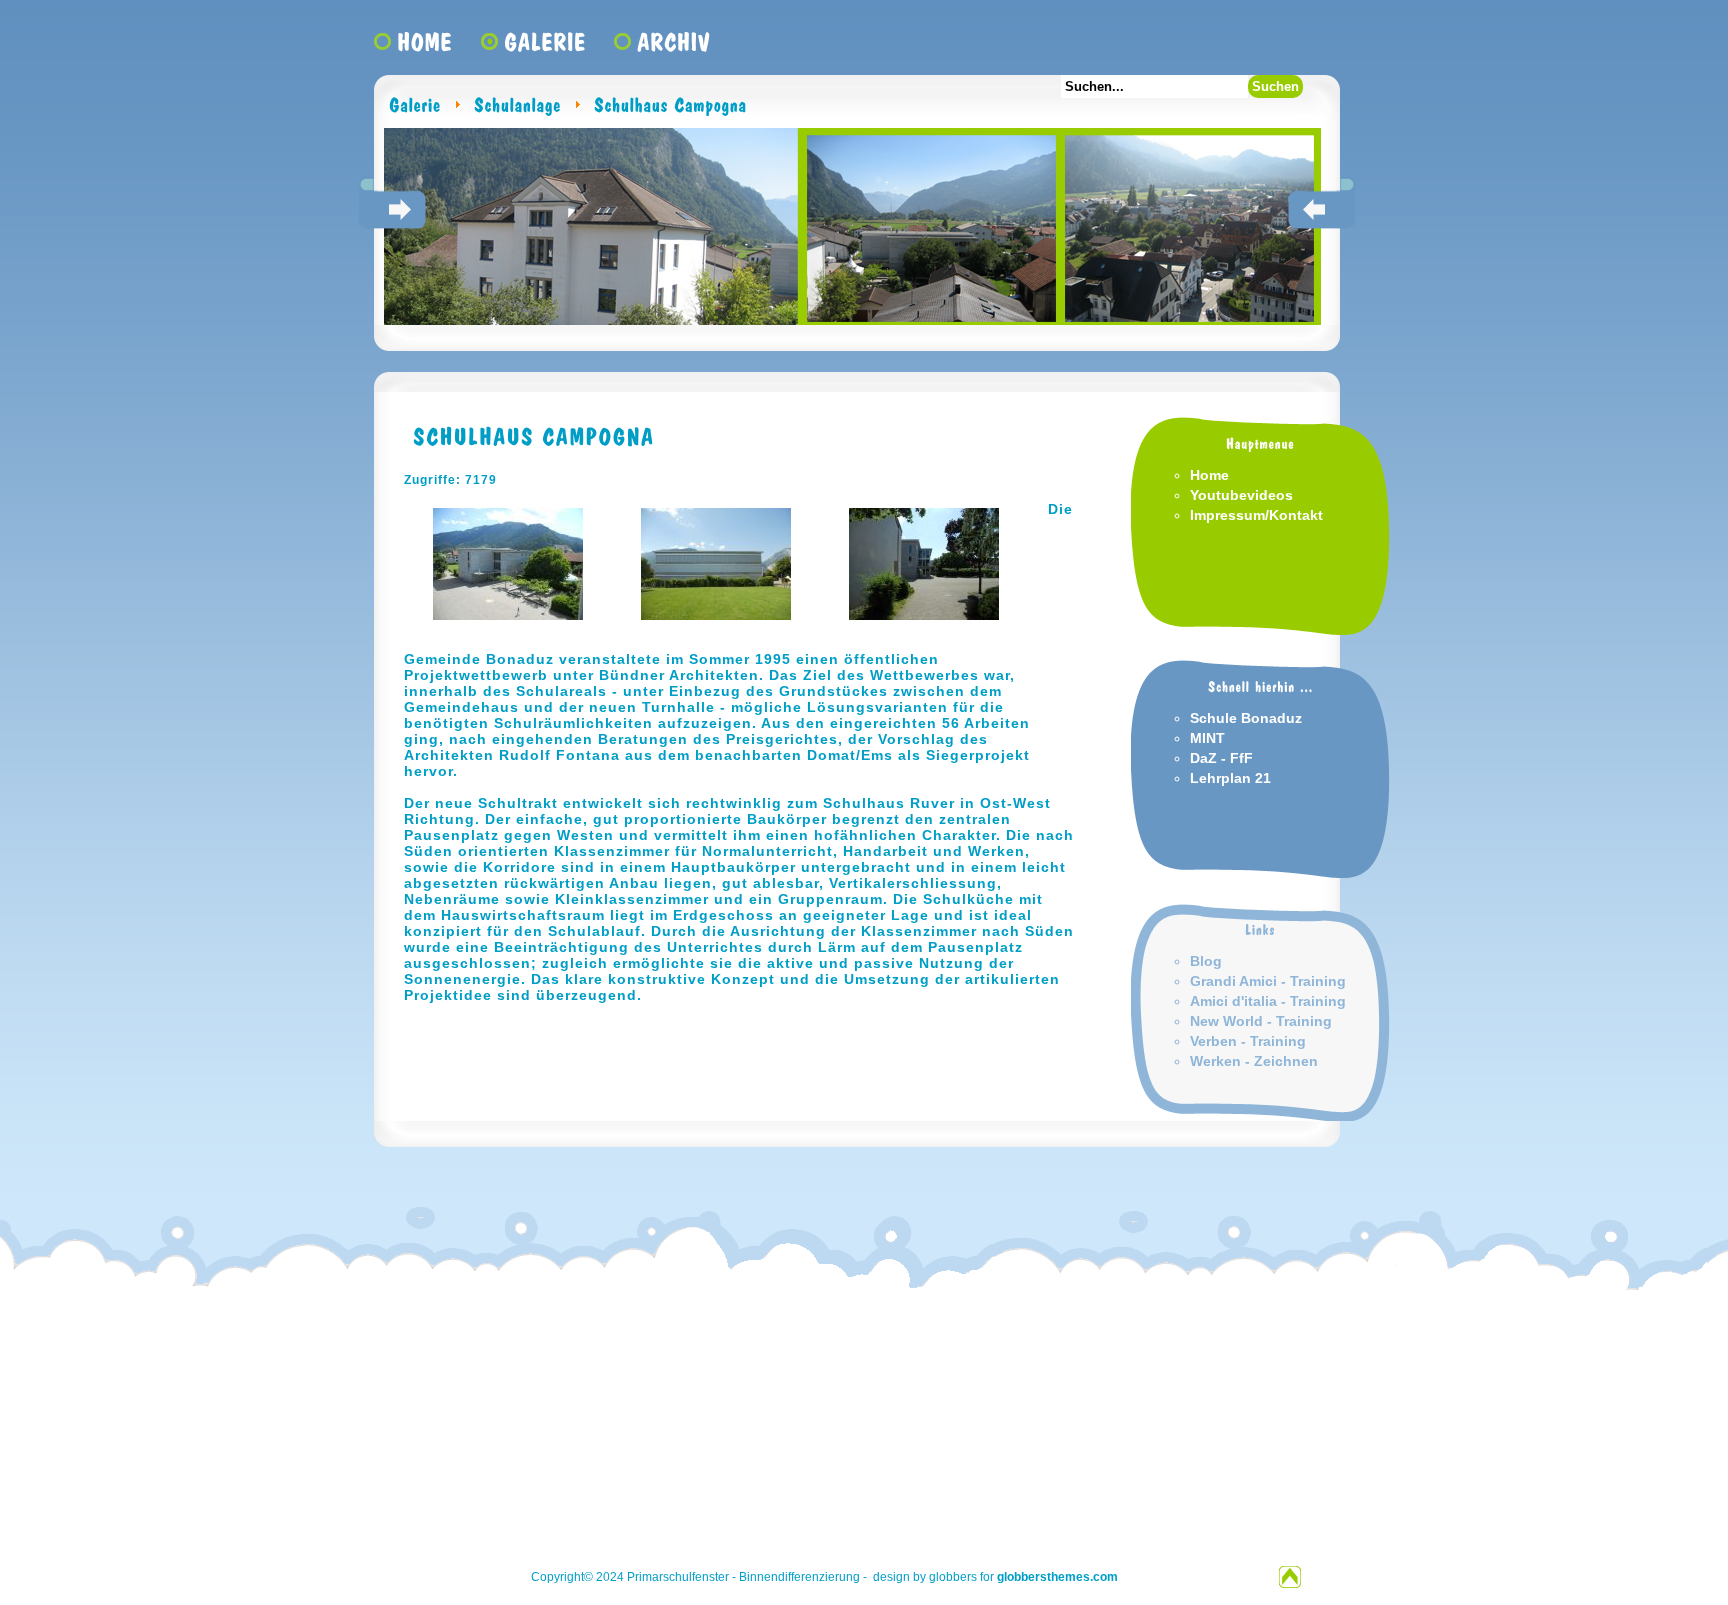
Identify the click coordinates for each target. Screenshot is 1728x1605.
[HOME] (425, 47)
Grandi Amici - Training (1268, 981)
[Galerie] (415, 104)
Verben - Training (1248, 1041)
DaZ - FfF (1221, 758)
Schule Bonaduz (1246, 718)
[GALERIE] (545, 47)
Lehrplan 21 (1230, 778)
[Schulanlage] (517, 104)
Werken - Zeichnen (1254, 1061)
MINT (1207, 738)
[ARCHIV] (674, 47)
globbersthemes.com (1057, 1577)
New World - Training (1261, 1021)
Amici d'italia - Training (1268, 1001)
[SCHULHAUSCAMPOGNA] (529, 434)
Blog (1206, 961)
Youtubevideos (1241, 495)
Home (1209, 475)
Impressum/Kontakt (1256, 515)
